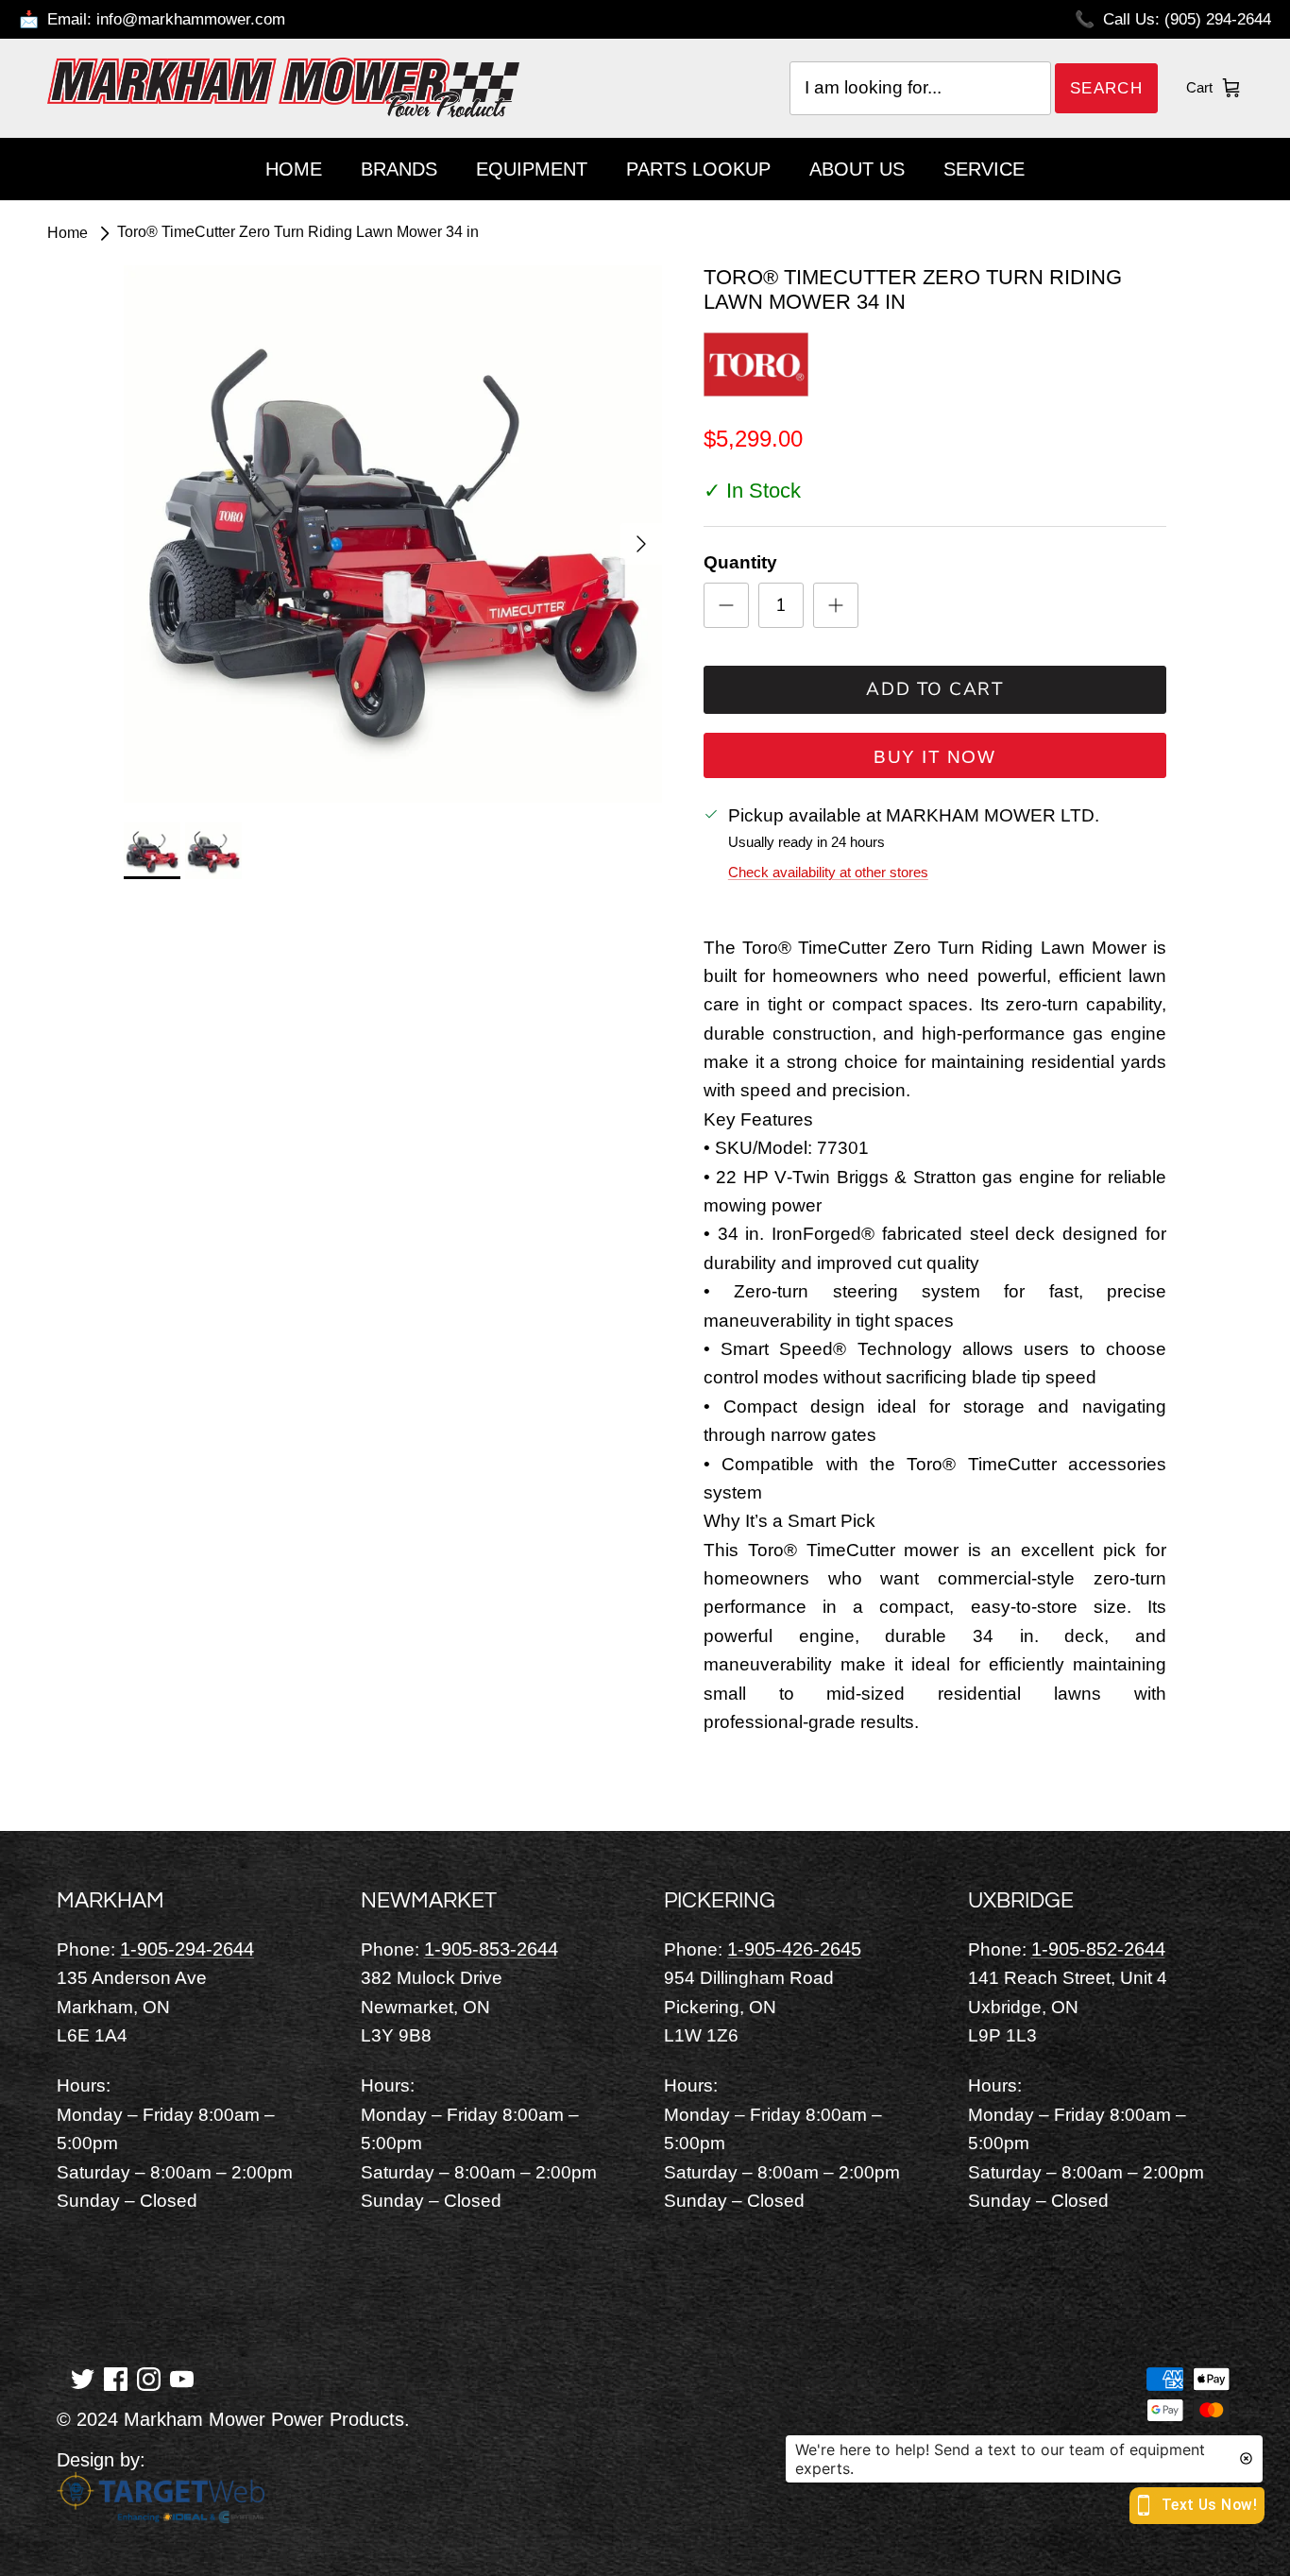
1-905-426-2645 (794, 1949)
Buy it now (934, 757)
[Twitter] (83, 2378)
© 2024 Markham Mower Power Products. (233, 2419)
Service (984, 169)
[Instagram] (149, 2378)
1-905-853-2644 (491, 1949)
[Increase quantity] (836, 605)
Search (1106, 88)
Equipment (532, 169)
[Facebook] (116, 2378)
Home (294, 169)
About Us (857, 169)
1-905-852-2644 (1098, 1949)
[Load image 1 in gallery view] (393, 534)
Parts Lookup (698, 169)
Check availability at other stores (828, 872)
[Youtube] (182, 2378)
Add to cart (934, 689)
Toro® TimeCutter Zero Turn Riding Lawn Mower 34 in (298, 233)
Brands (399, 169)
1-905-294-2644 (187, 1949)
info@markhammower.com (191, 19)
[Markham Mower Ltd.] (283, 88)
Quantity (740, 562)
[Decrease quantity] (726, 605)
